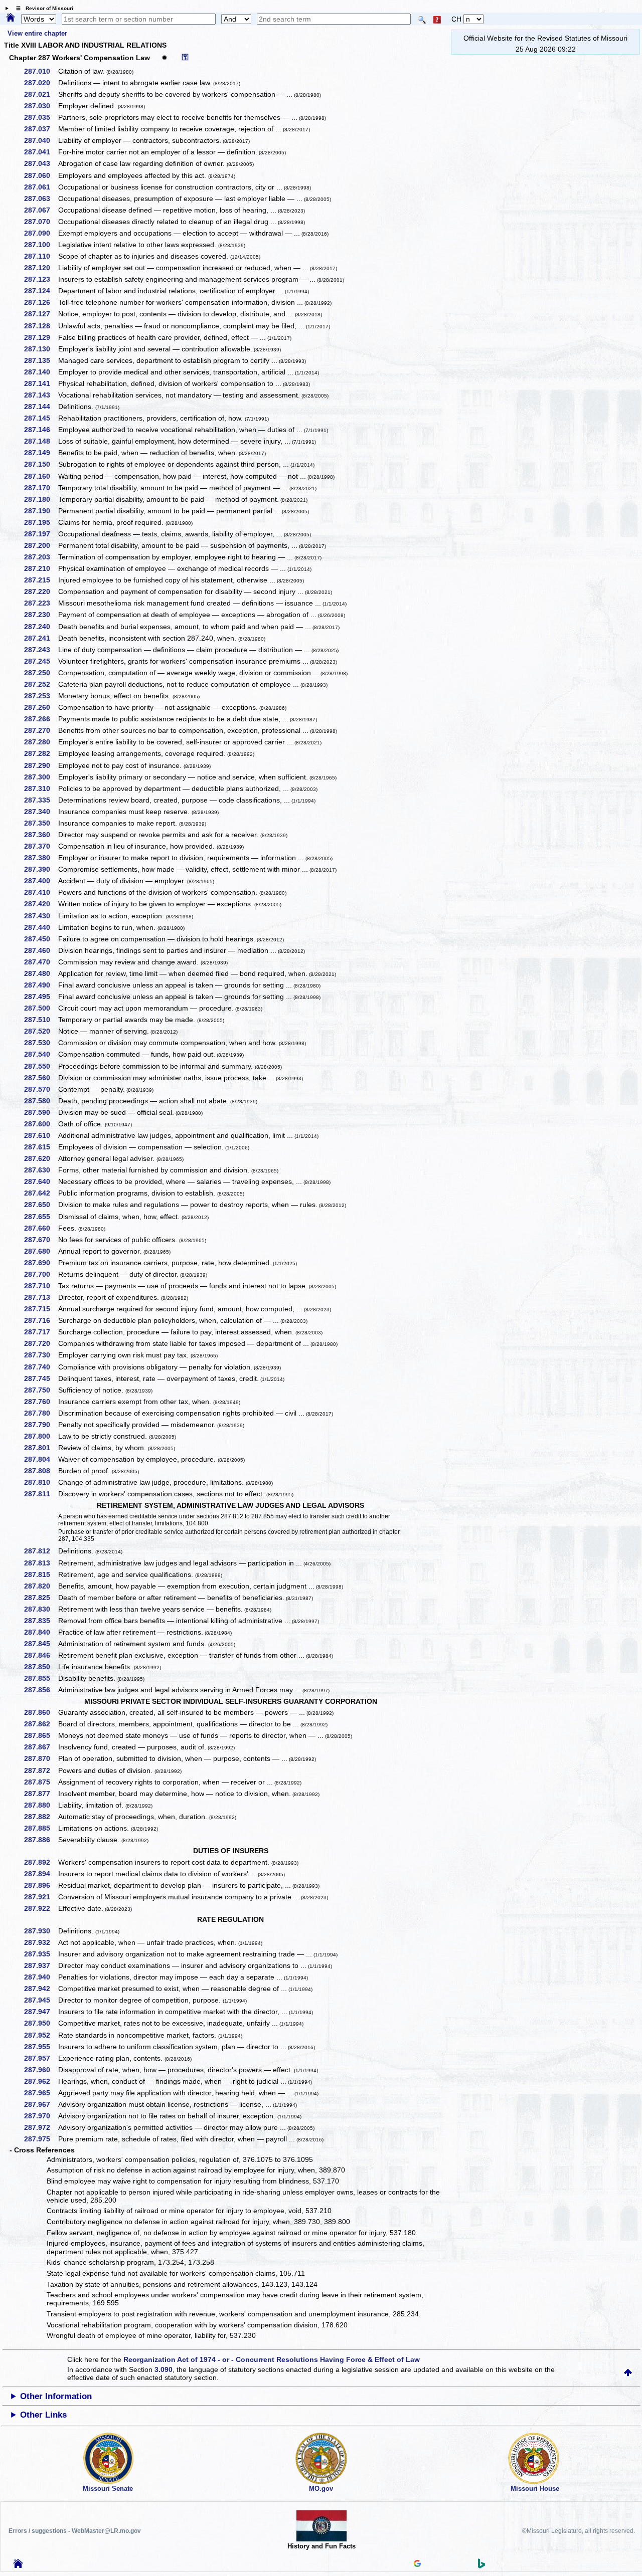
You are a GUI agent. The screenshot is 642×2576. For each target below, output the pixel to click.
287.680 (41, 1251)
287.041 (41, 152)
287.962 (41, 2081)
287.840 (41, 1632)
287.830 (41, 1609)
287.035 (41, 117)
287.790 (41, 1425)
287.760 (41, 1402)
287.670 (41, 1240)
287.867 (41, 1747)
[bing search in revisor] (481, 2566)
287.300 (41, 777)
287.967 (41, 2104)
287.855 (41, 1678)
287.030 (41, 106)
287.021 (41, 94)
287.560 (41, 1078)
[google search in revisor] (417, 2564)
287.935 (41, 1954)
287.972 (41, 2127)
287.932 (41, 1942)
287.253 (41, 696)
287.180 (41, 499)
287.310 (41, 788)
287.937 (41, 1965)
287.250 (41, 673)
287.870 (41, 1758)
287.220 (41, 591)
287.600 (41, 1124)
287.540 (41, 1054)
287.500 (41, 1008)
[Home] (11, 18)
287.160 (41, 476)
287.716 (41, 1320)
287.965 (41, 2093)
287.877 (41, 1794)
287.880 (41, 1805)
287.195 (41, 522)
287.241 (41, 638)
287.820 (41, 1586)
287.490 (41, 985)
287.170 (41, 488)
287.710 (41, 1286)
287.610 (41, 1135)
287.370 (41, 846)
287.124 (41, 291)
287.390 (41, 869)
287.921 (41, 1897)
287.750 (41, 1390)
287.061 (41, 187)
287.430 (41, 916)
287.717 (41, 1332)
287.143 (41, 395)
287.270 (41, 730)
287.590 (41, 1112)
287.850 (41, 1667)
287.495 (41, 997)
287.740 (41, 1367)
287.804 (41, 1459)
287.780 (41, 1413)
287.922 (41, 1908)
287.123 (41, 279)
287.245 (41, 661)
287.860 (41, 1712)
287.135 (41, 360)
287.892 (41, 1862)
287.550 (41, 1066)
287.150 (41, 464)
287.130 (41, 349)
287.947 (41, 2012)
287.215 (41, 580)
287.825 (41, 1598)
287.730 (41, 1355)
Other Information (56, 2396)
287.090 (41, 233)
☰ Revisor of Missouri (42, 8)
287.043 (41, 163)
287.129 (41, 337)
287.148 (41, 441)
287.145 (41, 418)
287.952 (41, 2035)
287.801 (41, 1448)
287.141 (41, 383)
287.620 (41, 1158)
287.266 (41, 719)
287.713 (41, 1297)
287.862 (41, 1724)
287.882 (41, 1817)
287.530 (41, 1043)
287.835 (41, 1621)
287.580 (41, 1101)
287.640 (41, 1181)
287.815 (41, 1574)
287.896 (41, 1885)
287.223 (41, 603)
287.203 (41, 557)
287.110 (41, 256)
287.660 (41, 1228)
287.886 (41, 1840)
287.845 (41, 1644)
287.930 (41, 1931)
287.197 (41, 534)
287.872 (41, 1770)
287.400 (41, 881)
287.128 (41, 326)
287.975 (41, 2139)
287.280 (41, 742)
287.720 (41, 1343)
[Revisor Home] (18, 2565)
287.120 (41, 268)
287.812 (41, 1551)
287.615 (41, 1147)
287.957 (41, 2058)
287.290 (41, 765)
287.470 (41, 962)
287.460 (41, 950)
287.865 (41, 1735)
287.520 (41, 1031)
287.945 (41, 2000)
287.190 (41, 511)
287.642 (41, 1193)
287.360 (41, 835)
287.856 (41, 1690)
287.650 (41, 1205)
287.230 (41, 615)
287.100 (41, 245)
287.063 (41, 199)
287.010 (41, 71)
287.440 (41, 927)
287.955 (41, 2047)
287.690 (41, 1263)
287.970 (41, 2116)
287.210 (41, 568)
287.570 (41, 1089)
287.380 (41, 858)
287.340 (41, 812)
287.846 (41, 1655)
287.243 (41, 650)
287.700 (41, 1274)
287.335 (41, 800)
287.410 (41, 892)
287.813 (41, 1563)
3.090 (164, 2369)
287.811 (41, 1494)
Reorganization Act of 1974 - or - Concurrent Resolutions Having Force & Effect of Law (272, 2359)
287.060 (41, 175)
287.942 (41, 1989)
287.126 (41, 302)
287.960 (41, 2070)
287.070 (41, 222)
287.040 (41, 140)
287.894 (41, 1874)
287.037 (41, 129)
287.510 (41, 1020)
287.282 (41, 753)
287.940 (41, 1977)
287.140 (41, 372)
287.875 (41, 1782)
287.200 (41, 545)
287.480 (41, 973)
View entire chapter (37, 33)
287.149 (41, 453)
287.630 (41, 1170)
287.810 (41, 1482)
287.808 (41, 1471)
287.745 (41, 1378)
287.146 (41, 430)
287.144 (41, 407)
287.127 (41, 314)
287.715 (41, 1309)
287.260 (41, 707)
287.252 (41, 684)
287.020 (41, 83)
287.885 (41, 1828)
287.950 (41, 2023)
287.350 (41, 823)
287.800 (41, 1436)
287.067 (41, 210)
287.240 (41, 627)
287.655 (41, 1217)
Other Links (43, 2415)
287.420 (41, 904)
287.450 (41, 939)
